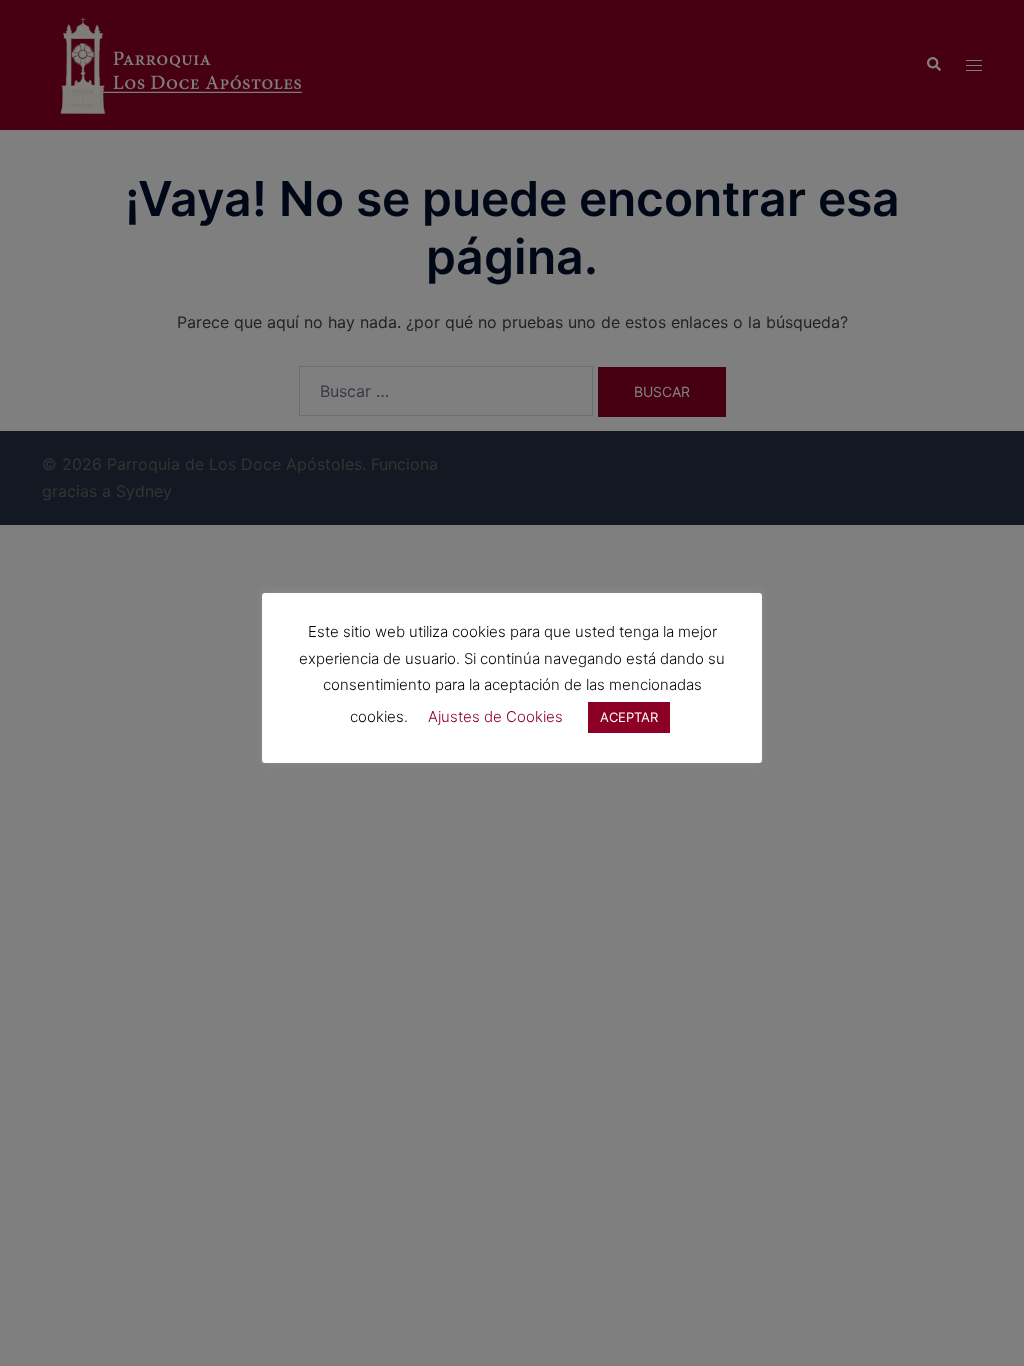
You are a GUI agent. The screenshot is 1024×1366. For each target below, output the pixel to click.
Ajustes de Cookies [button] (495, 716)
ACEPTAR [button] (629, 717)
